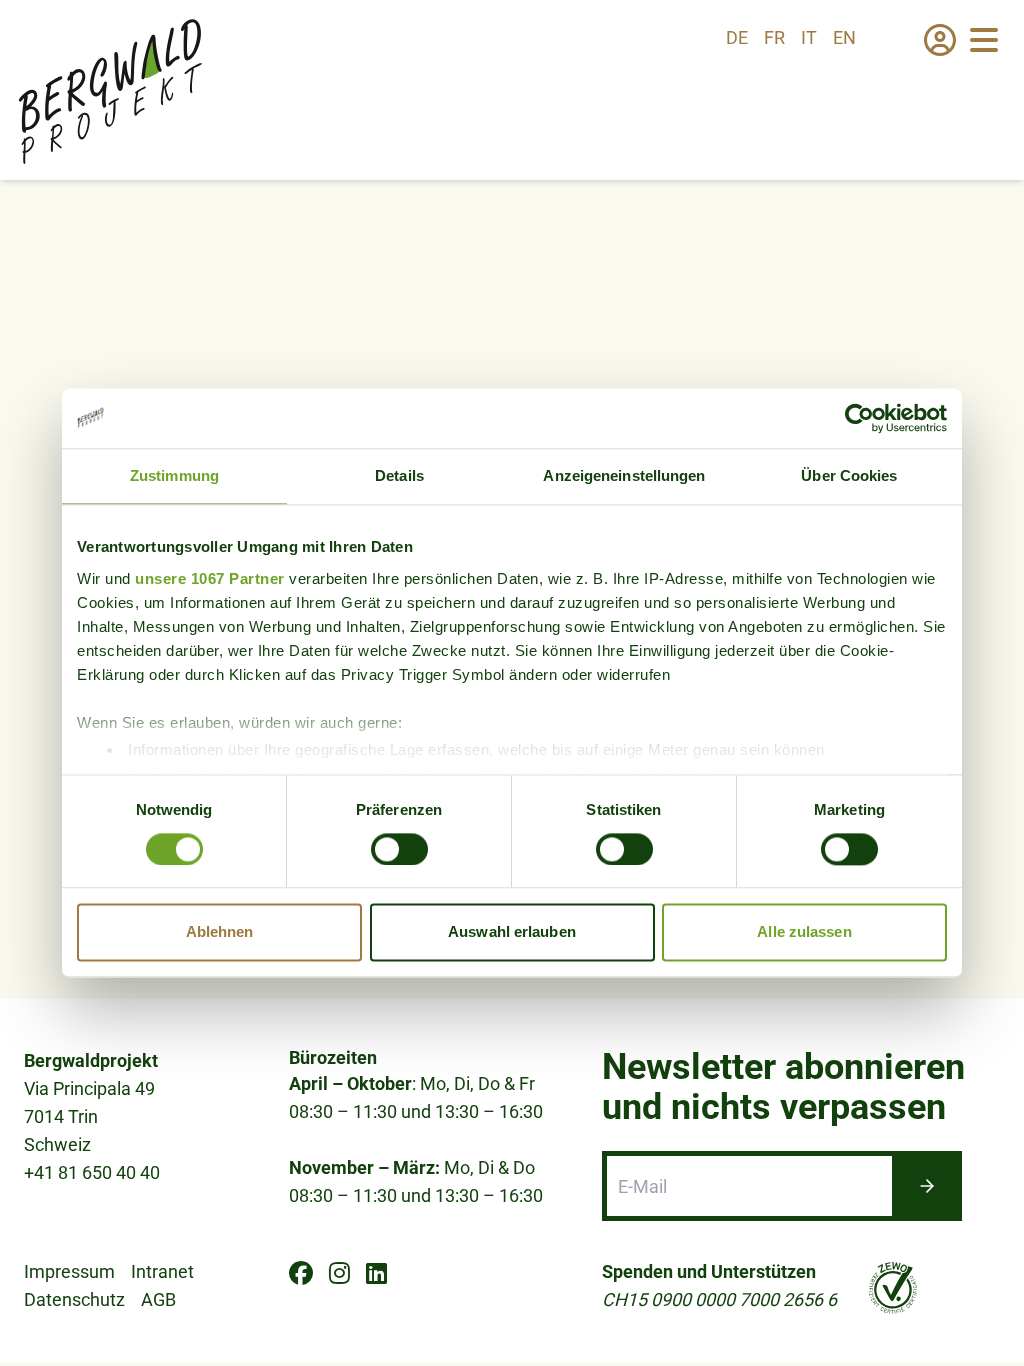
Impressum (69, 1271)
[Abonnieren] (927, 1186)
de (737, 37)
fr (774, 37)
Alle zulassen (804, 932)
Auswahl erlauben (512, 932)
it (809, 37)
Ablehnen (220, 932)
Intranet (162, 1271)
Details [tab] (399, 475)
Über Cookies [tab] (849, 475)
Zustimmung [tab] (174, 475)
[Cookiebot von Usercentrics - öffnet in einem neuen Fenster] (859, 418)
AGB (158, 1299)
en (844, 37)
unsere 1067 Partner (210, 578)
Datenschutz (74, 1299)
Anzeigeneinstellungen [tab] (624, 475)
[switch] (399, 849)
